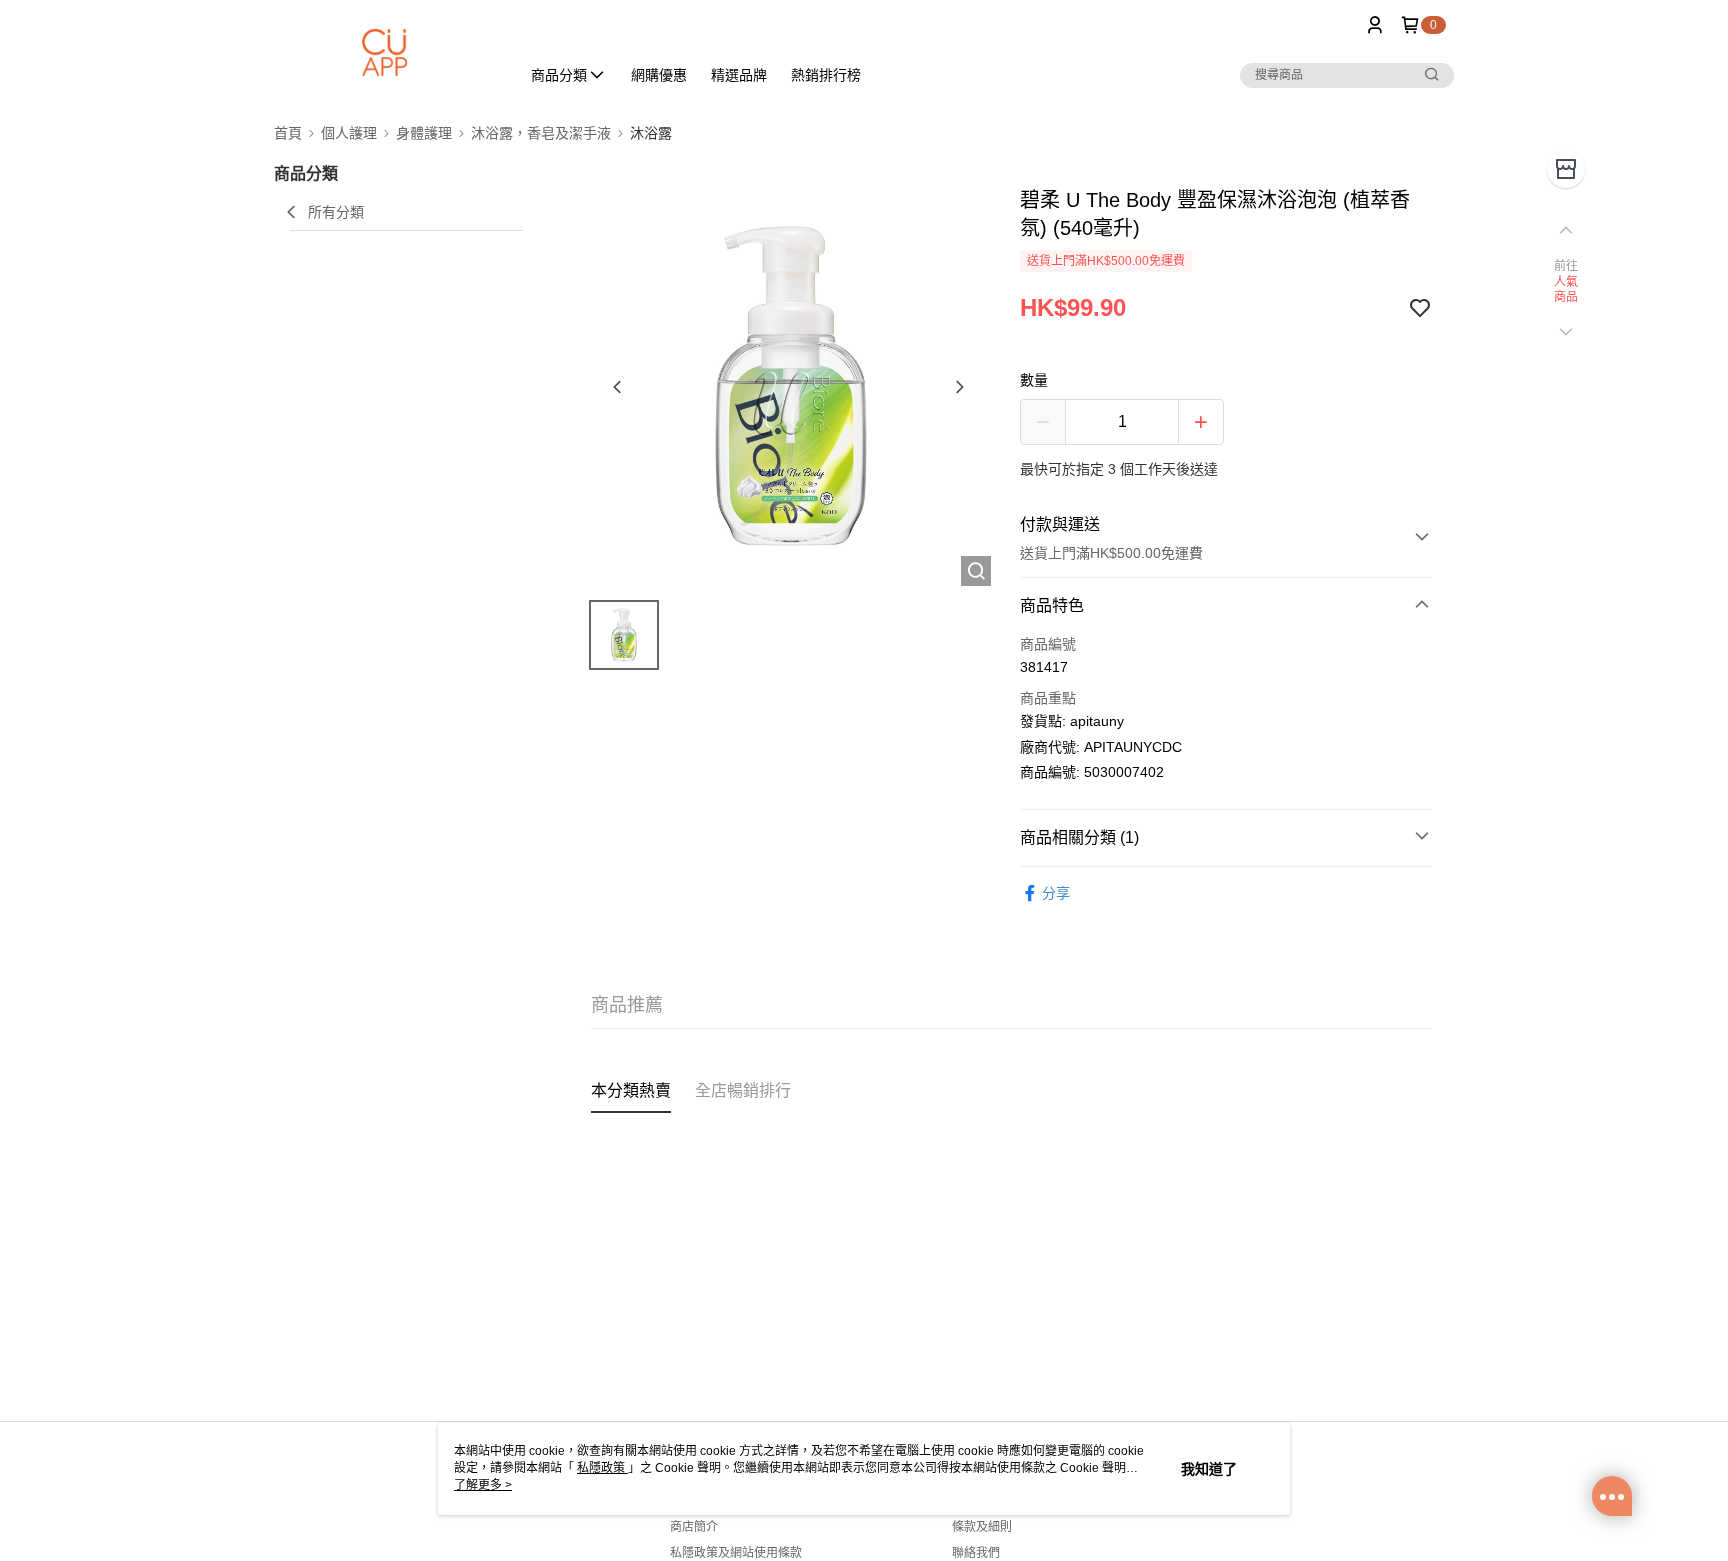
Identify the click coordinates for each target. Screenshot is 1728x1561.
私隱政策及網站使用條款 (736, 1553)
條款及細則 (982, 1527)
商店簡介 (694, 1527)
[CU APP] (385, 52)
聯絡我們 (976, 1553)
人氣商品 (1566, 290)
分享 (1056, 893)
